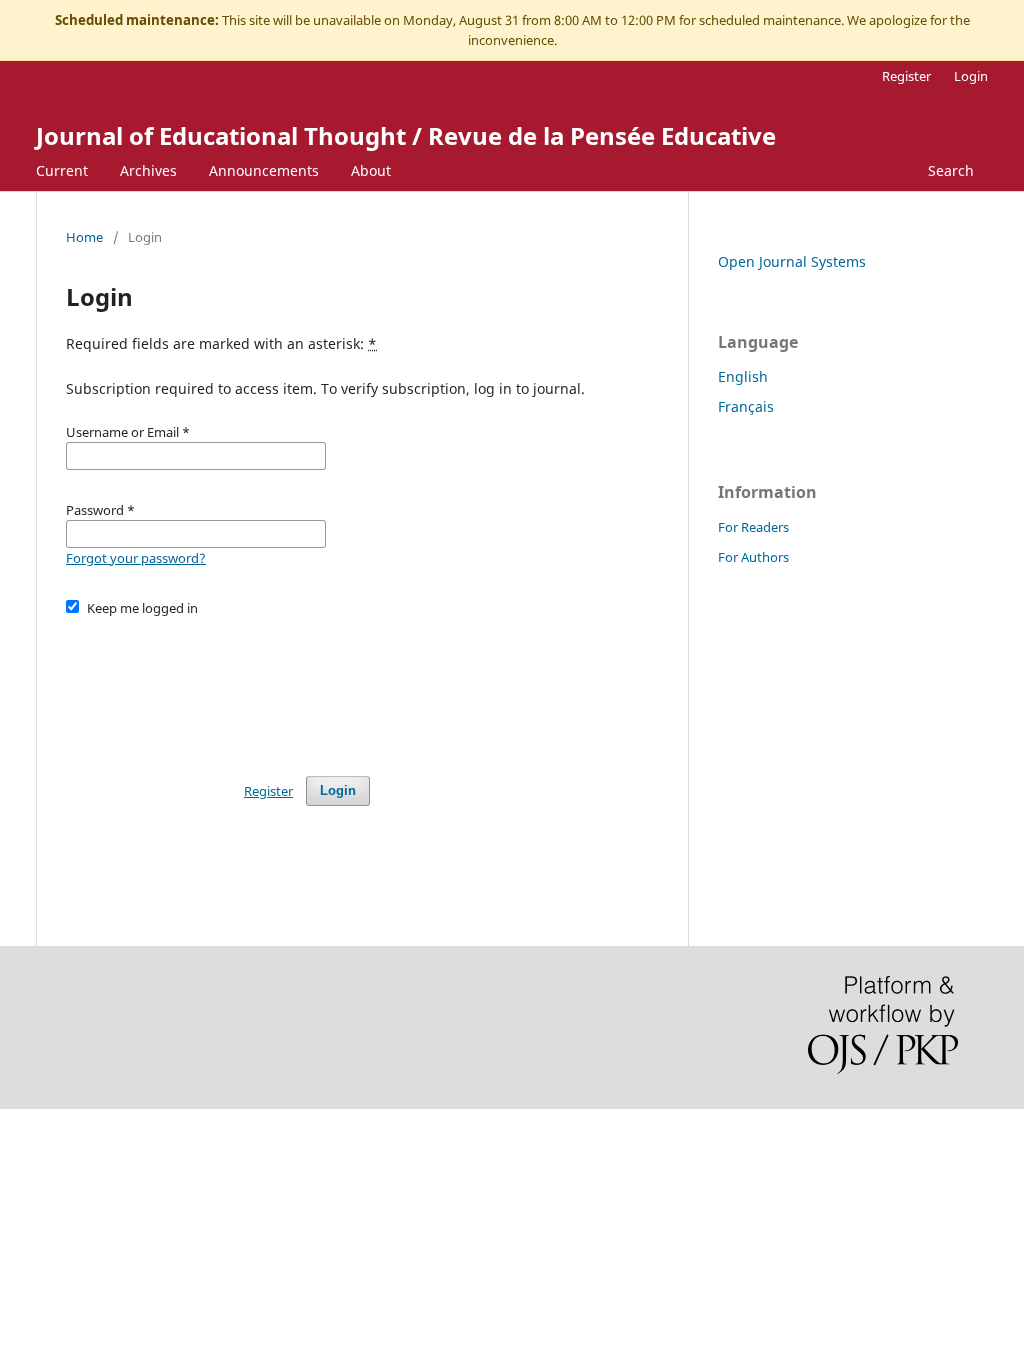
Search (951, 170)
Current (62, 170)
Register (906, 76)
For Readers (753, 527)
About (371, 170)
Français (746, 406)
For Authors (753, 557)
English (743, 376)
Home (84, 237)
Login (971, 76)
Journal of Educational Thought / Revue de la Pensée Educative (406, 135)
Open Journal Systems (792, 261)
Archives (148, 170)
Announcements (264, 170)
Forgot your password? (136, 558)
